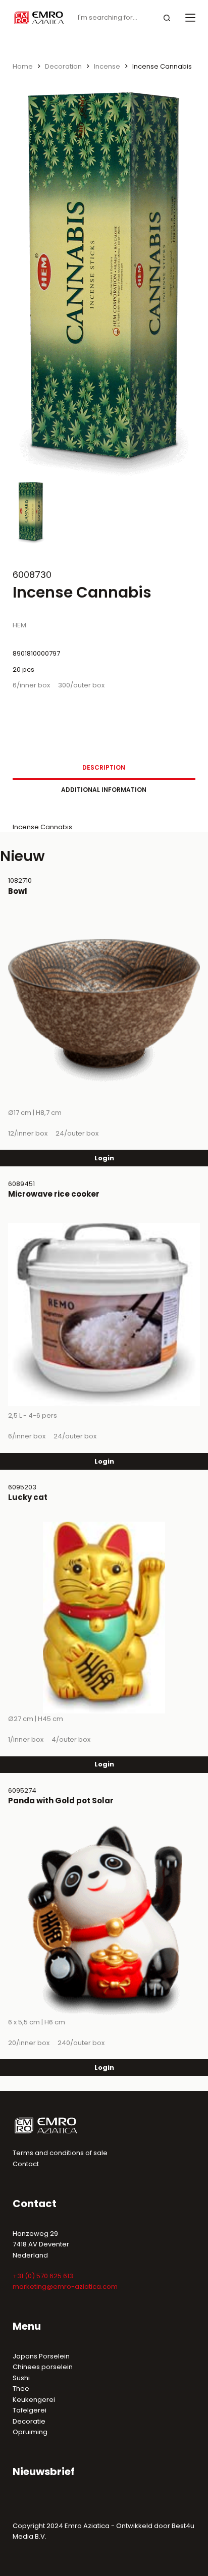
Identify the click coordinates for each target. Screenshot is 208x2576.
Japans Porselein (41, 2356)
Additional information (104, 790)
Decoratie (29, 2421)
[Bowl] (104, 1011)
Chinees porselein (43, 2367)
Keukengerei (34, 2400)
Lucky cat (28, 1497)
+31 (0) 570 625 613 (43, 2276)
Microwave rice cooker (54, 1194)
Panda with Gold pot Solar (61, 1801)
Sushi (21, 2378)
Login (104, 1158)
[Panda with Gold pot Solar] (104, 1921)
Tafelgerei (30, 2410)
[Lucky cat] (104, 1618)
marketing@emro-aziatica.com (65, 2287)
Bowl (18, 891)
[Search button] (167, 18)
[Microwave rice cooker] (104, 1314)
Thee (21, 2389)
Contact (26, 2164)
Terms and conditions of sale (60, 2153)
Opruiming (30, 2432)
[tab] (104, 768)
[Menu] (190, 18)
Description (104, 767)
